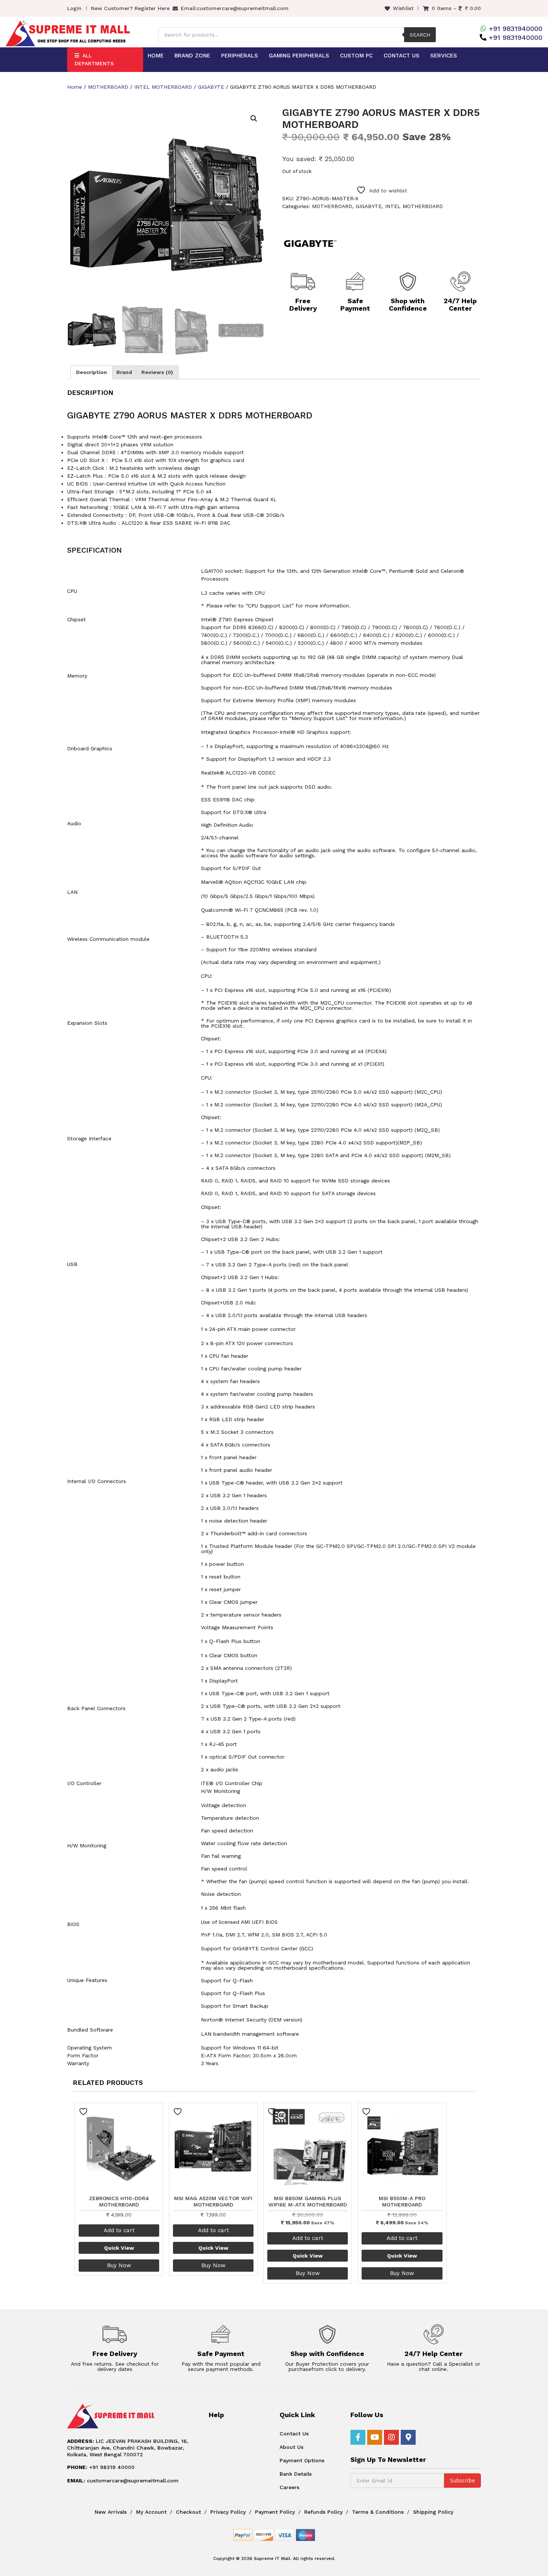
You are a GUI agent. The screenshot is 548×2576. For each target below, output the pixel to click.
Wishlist (403, 8)
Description (92, 372)
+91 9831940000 (516, 29)
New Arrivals (111, 2512)
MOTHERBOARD (108, 87)
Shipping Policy (433, 2512)
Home (156, 56)
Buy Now (119, 2265)
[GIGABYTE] (310, 244)
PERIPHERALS (240, 56)
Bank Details (296, 2474)
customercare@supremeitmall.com (243, 8)
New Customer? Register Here (130, 8)
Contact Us (401, 56)
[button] (254, 119)
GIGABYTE (211, 87)
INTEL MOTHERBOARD (163, 87)
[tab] (92, 372)
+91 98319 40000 (101, 2467)
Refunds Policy (323, 2512)
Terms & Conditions (378, 2512)
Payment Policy (275, 2512)
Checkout (188, 2512)
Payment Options (302, 2460)
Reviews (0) (157, 372)
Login (74, 8)
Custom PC (356, 56)
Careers (289, 2487)
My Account (151, 2512)
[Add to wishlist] (84, 2112)
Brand (124, 372)
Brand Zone (192, 56)
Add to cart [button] (119, 2230)
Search (420, 35)
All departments (94, 59)
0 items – (456, 8)
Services (444, 56)
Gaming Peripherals (299, 56)
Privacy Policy (228, 2512)
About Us (292, 2447)
